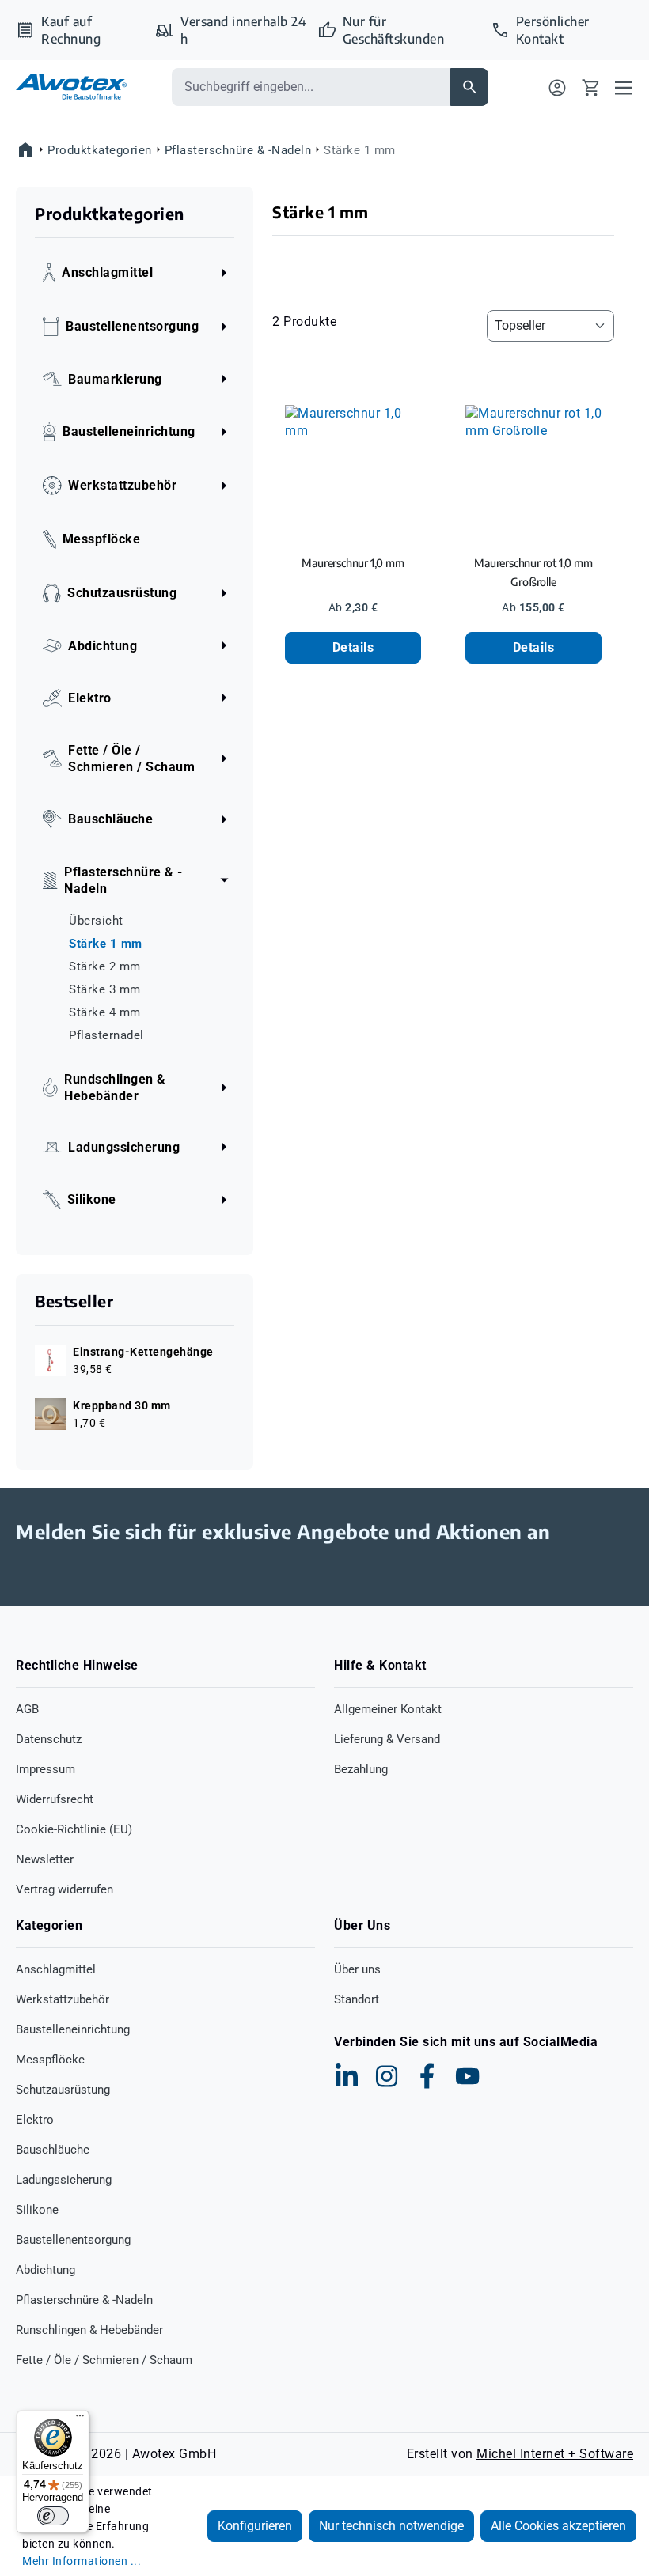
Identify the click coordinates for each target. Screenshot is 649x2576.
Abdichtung (46, 2270)
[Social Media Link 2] (387, 2076)
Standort (357, 1999)
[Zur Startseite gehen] (71, 87)
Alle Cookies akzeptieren (558, 2526)
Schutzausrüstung (63, 2090)
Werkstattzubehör (63, 1999)
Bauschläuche (53, 2150)
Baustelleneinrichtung (73, 2029)
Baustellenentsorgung (73, 2240)
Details (353, 647)
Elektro (35, 2120)
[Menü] (624, 87)
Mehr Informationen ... (82, 2561)
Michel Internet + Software (555, 2454)
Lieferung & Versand (387, 1739)
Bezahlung (361, 1769)
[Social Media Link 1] (347, 2076)
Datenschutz (49, 1739)
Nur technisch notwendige (391, 2526)
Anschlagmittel (56, 1969)
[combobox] (311, 87)
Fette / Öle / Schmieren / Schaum (104, 2360)
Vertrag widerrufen (65, 1889)
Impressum (46, 1769)
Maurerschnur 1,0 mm (353, 563)
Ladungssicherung (64, 2180)
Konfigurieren (255, 2526)
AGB (27, 1709)
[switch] (53, 2516)
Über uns (357, 1969)
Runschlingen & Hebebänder (89, 2330)
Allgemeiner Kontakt (388, 1709)
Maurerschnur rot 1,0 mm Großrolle (533, 572)
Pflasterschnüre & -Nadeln (84, 2300)
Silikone (37, 2210)
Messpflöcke (50, 2060)
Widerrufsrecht (55, 1799)
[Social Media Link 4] (468, 2076)
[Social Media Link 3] (427, 2076)
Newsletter (45, 1859)
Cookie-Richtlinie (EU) (74, 1829)
